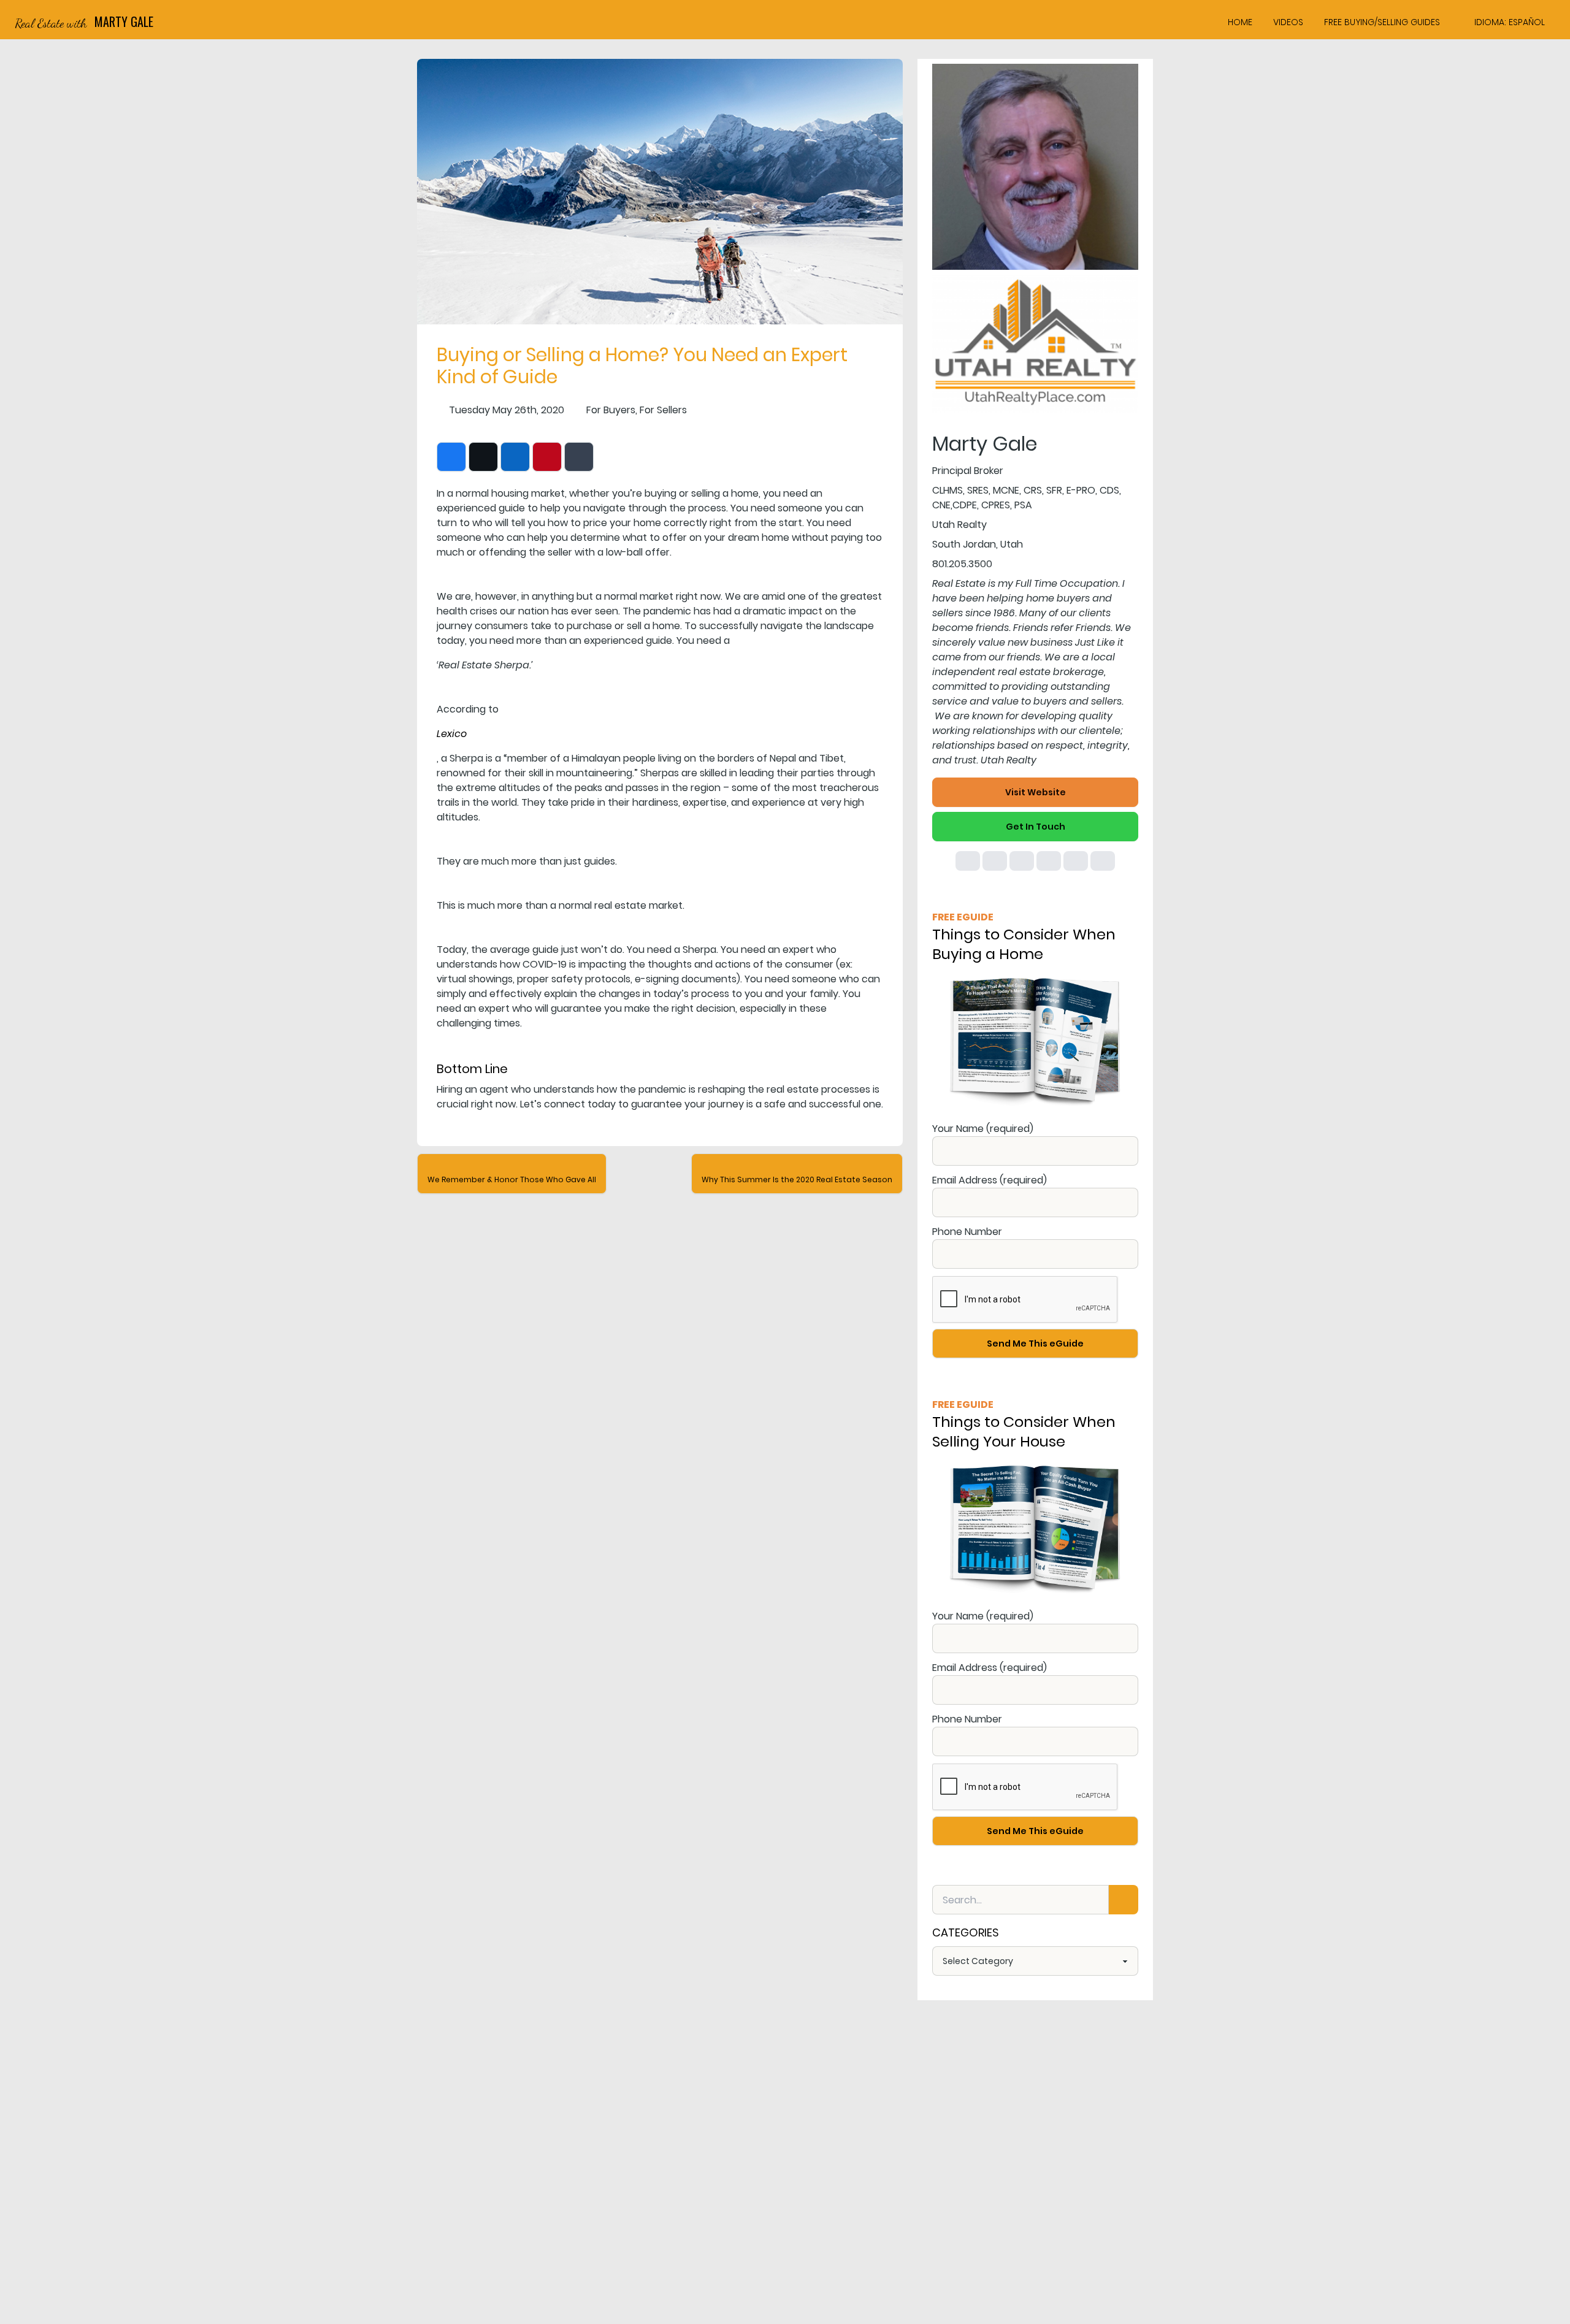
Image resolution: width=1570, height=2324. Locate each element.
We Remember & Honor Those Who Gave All (512, 1179)
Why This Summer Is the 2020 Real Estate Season (797, 1179)
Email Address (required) (990, 1180)
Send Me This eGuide (1035, 1344)
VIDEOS (1288, 22)
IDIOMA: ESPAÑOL (1510, 22)
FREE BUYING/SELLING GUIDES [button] (1382, 22)
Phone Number (967, 1232)
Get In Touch (1036, 827)
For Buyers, (612, 410)
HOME (1240, 22)
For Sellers (663, 410)
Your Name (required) (983, 1129)
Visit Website (1036, 792)
